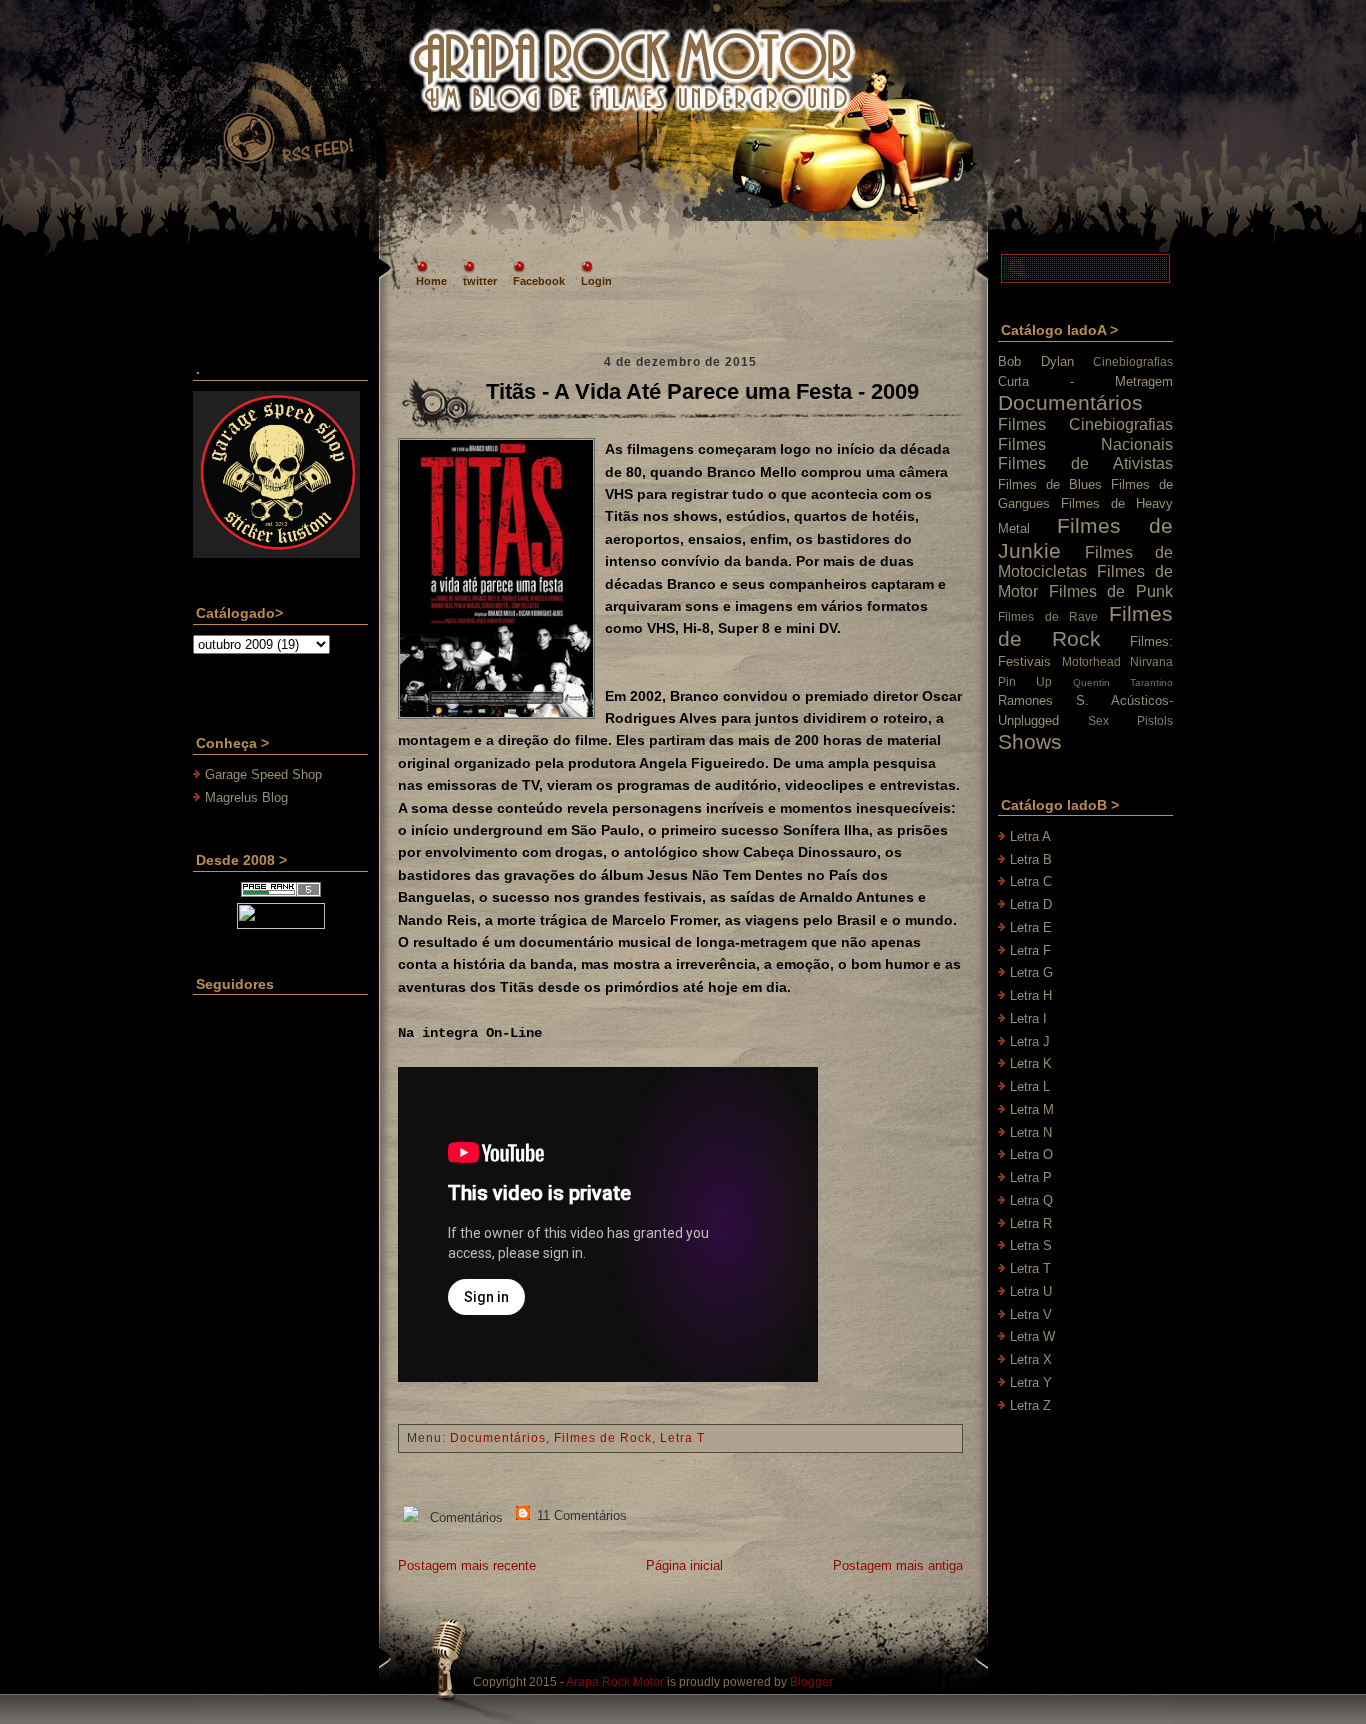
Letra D (1031, 904)
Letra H (1031, 995)
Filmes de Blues (1050, 484)
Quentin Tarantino (1123, 682)
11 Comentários (580, 1515)
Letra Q (1031, 1200)
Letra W (1032, 1336)
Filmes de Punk (1111, 591)
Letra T (682, 1438)
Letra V (1031, 1314)
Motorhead (1091, 661)
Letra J (1030, 1041)
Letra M (1032, 1109)
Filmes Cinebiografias (1085, 424)
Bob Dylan (1036, 361)
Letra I (1028, 1018)
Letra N (1031, 1132)
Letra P (1031, 1177)
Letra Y (1031, 1382)
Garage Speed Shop (263, 774)
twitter (480, 281)
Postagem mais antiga (898, 1565)
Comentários (464, 1517)
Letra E (1031, 927)
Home (431, 281)
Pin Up (1025, 681)
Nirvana (1151, 661)
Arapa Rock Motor (615, 1682)
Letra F (1030, 950)
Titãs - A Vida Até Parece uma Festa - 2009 (702, 391)
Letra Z (1030, 1405)
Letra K (1031, 1063)
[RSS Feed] (287, 114)
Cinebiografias (1133, 361)
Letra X (1031, 1359)
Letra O (1031, 1154)
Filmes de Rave (1048, 616)
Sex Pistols (1130, 720)
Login (596, 281)
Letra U (1031, 1291)
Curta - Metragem (1085, 381)
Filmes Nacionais (1085, 444)
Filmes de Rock (603, 1438)
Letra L (1030, 1086)
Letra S (1031, 1245)
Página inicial (684, 1565)
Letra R (1031, 1223)
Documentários (498, 1438)
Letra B (1031, 859)
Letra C (1031, 881)
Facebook (539, 281)
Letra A (1030, 836)
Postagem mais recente (467, 1565)
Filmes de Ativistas (1085, 463)
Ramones (1025, 700)
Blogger (811, 1682)
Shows (1030, 741)
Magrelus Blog (246, 797)
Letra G (1031, 972)
